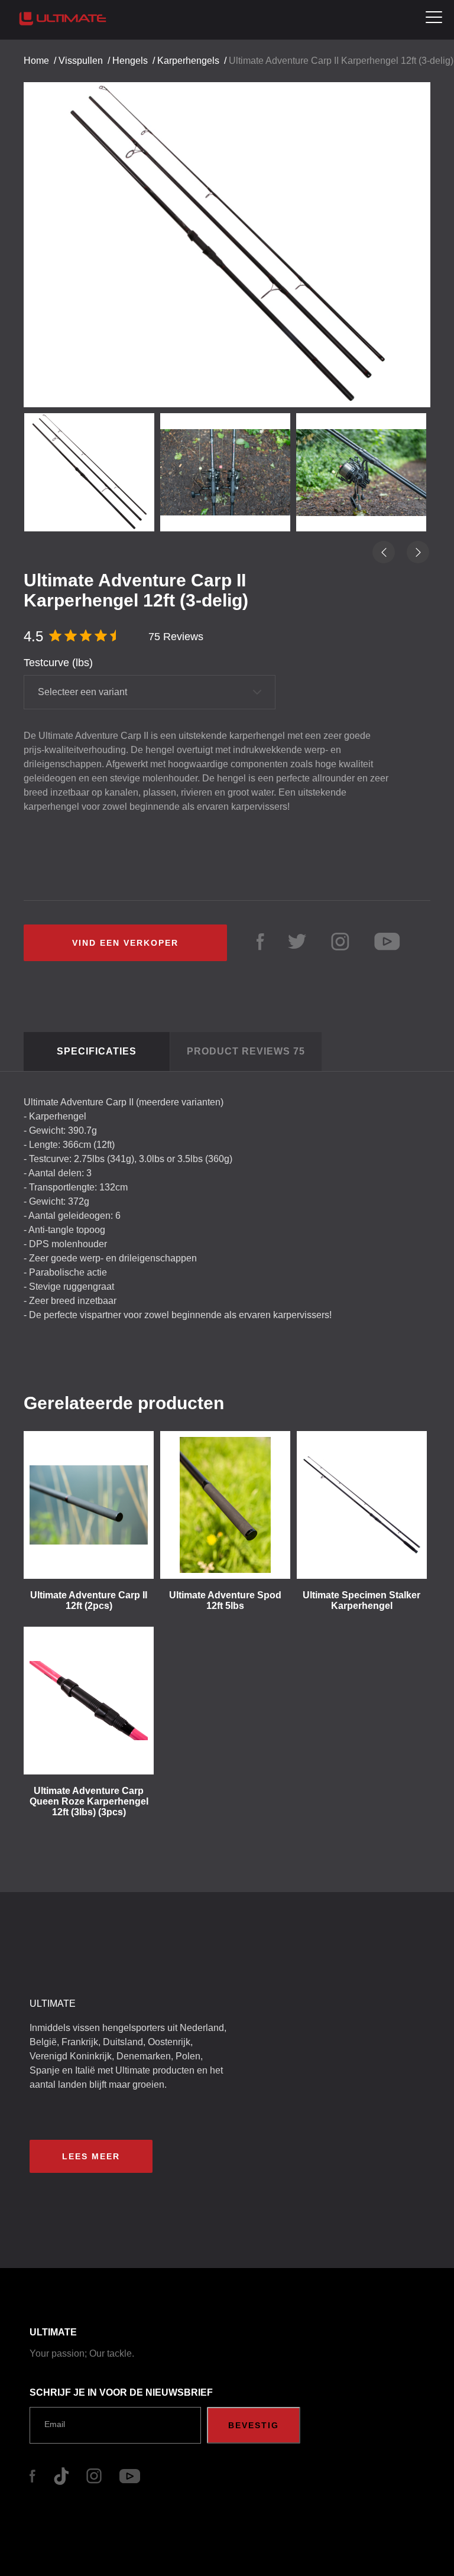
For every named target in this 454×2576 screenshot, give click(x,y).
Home (36, 61)
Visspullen (81, 61)
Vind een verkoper (125, 943)
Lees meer (91, 2156)
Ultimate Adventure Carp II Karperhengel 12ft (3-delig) (341, 61)
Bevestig (254, 2425)
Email (55, 2424)
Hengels (130, 61)
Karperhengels (188, 61)
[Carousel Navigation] (227, 234)
